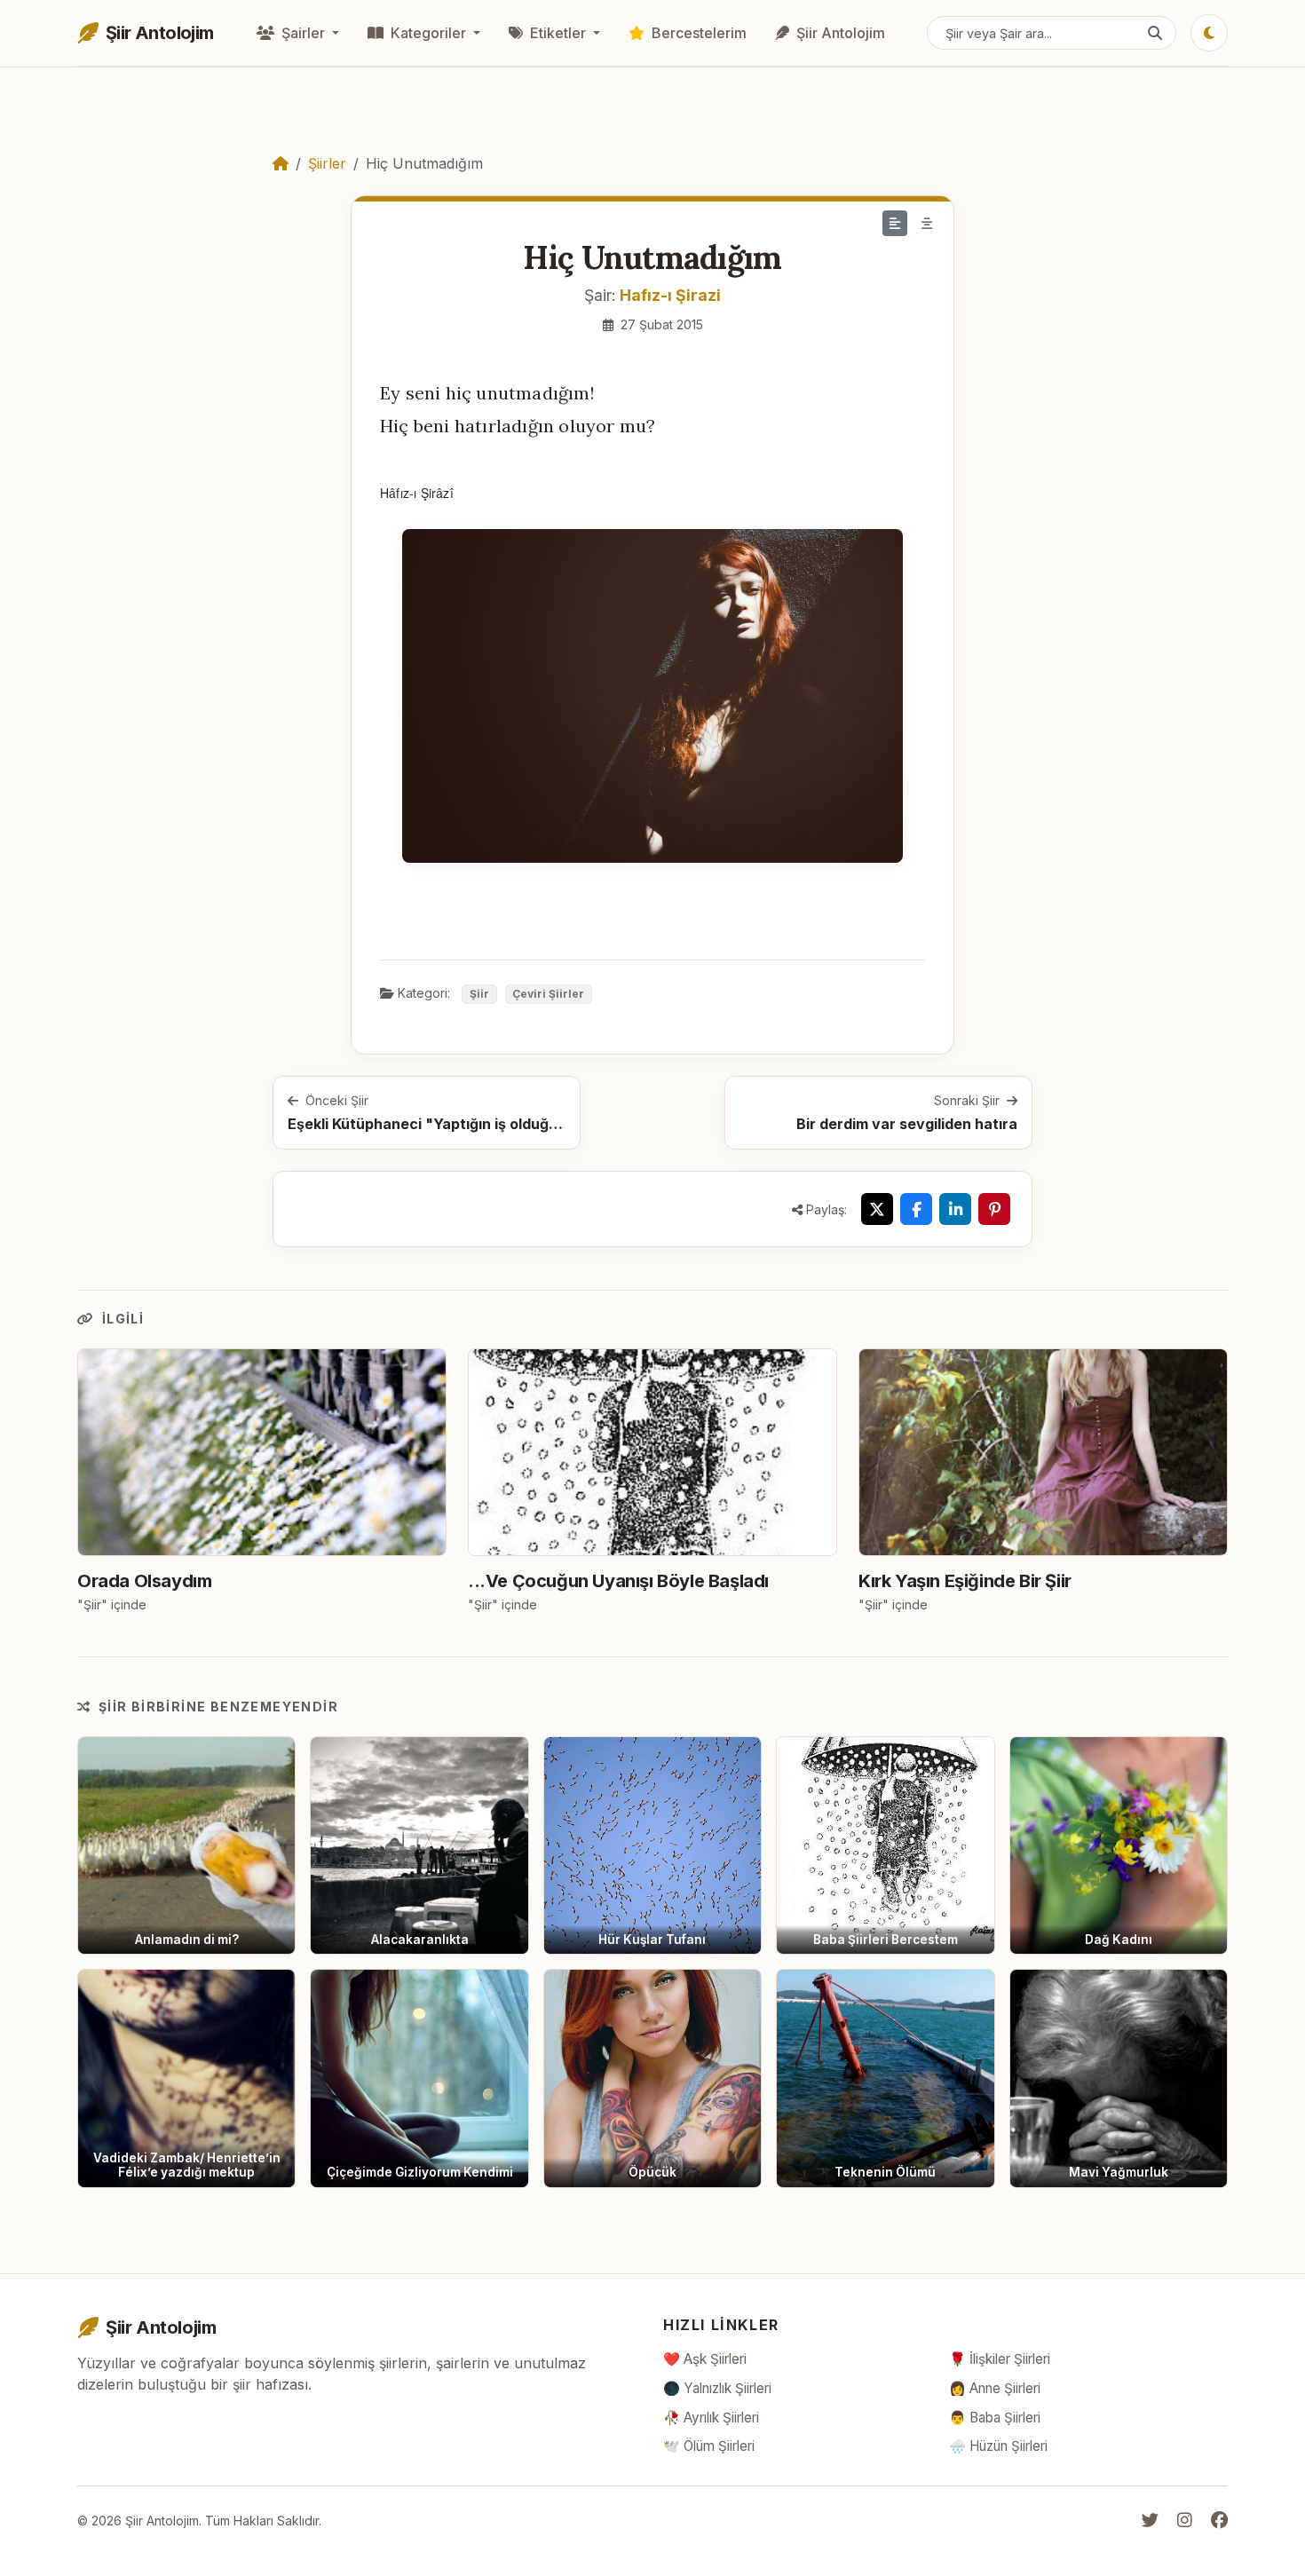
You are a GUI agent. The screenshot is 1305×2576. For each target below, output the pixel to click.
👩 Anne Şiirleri (995, 2388)
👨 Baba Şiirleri (995, 2418)
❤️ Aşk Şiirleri (705, 2359)
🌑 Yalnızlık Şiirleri (717, 2388)
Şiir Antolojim (839, 33)
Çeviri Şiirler (548, 994)
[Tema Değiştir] (1209, 33)
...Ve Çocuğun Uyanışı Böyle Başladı (618, 1581)
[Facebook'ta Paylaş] (916, 1209)
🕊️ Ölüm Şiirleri (709, 2446)
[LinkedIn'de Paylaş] (955, 1209)
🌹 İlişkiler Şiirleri (1000, 2359)
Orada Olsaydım (144, 1581)
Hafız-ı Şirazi (670, 295)
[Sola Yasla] (895, 223)
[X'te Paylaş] (877, 1209)
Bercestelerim (697, 33)
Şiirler (327, 163)
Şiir (479, 994)
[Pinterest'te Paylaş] (994, 1209)
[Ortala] (927, 223)
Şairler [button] (303, 33)
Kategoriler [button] (428, 33)
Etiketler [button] (558, 33)
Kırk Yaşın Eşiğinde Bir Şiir (965, 1581)
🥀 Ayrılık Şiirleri (711, 2418)
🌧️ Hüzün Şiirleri (998, 2446)
